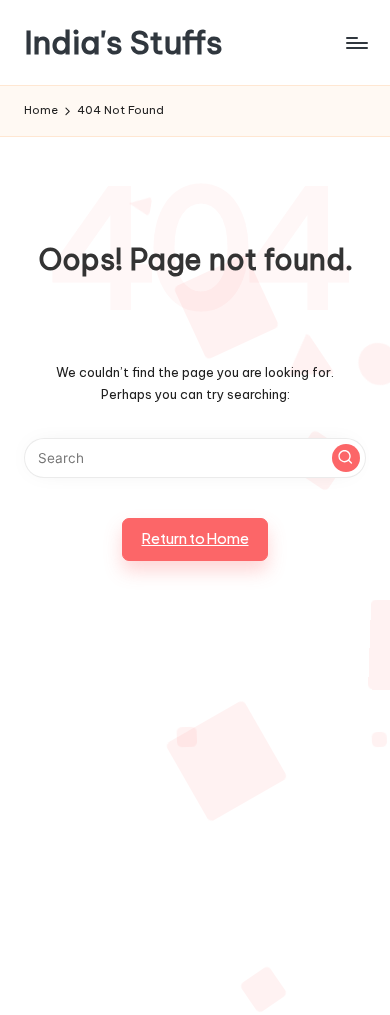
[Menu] (356, 42)
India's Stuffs (123, 42)
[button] (346, 458)
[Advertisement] (195, 812)
